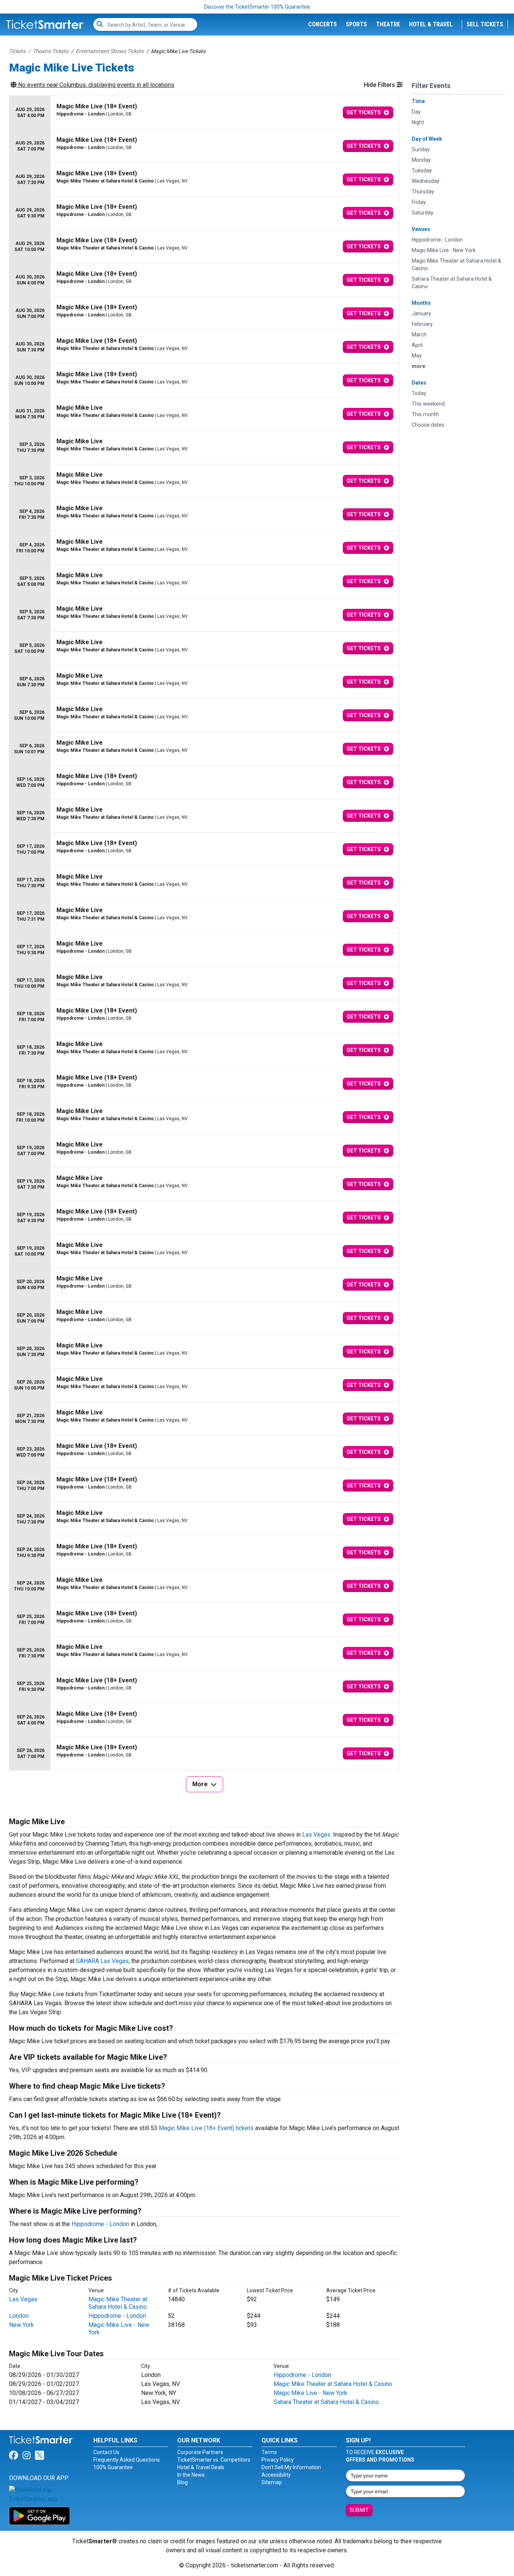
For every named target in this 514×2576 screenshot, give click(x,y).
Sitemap (272, 2482)
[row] (204, 113)
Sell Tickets (485, 24)
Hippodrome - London (100, 2224)
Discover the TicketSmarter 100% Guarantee (257, 7)
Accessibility (276, 2475)
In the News (191, 2475)
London (19, 2316)
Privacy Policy (278, 2460)
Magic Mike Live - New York (310, 2393)
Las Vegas (316, 1835)
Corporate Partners (200, 2452)
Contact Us (106, 2452)
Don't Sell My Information (291, 2467)
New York (21, 2325)
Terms (269, 2452)
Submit (359, 2510)
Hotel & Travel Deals (201, 2467)
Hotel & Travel (431, 24)
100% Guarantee (113, 2467)
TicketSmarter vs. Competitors (214, 2460)
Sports (356, 24)
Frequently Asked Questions (127, 2460)
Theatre (388, 24)
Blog (182, 2482)
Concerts (322, 24)
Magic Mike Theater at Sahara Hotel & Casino (118, 2303)
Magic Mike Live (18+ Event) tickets (206, 2128)
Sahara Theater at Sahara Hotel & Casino (326, 2402)
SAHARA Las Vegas (102, 1961)
